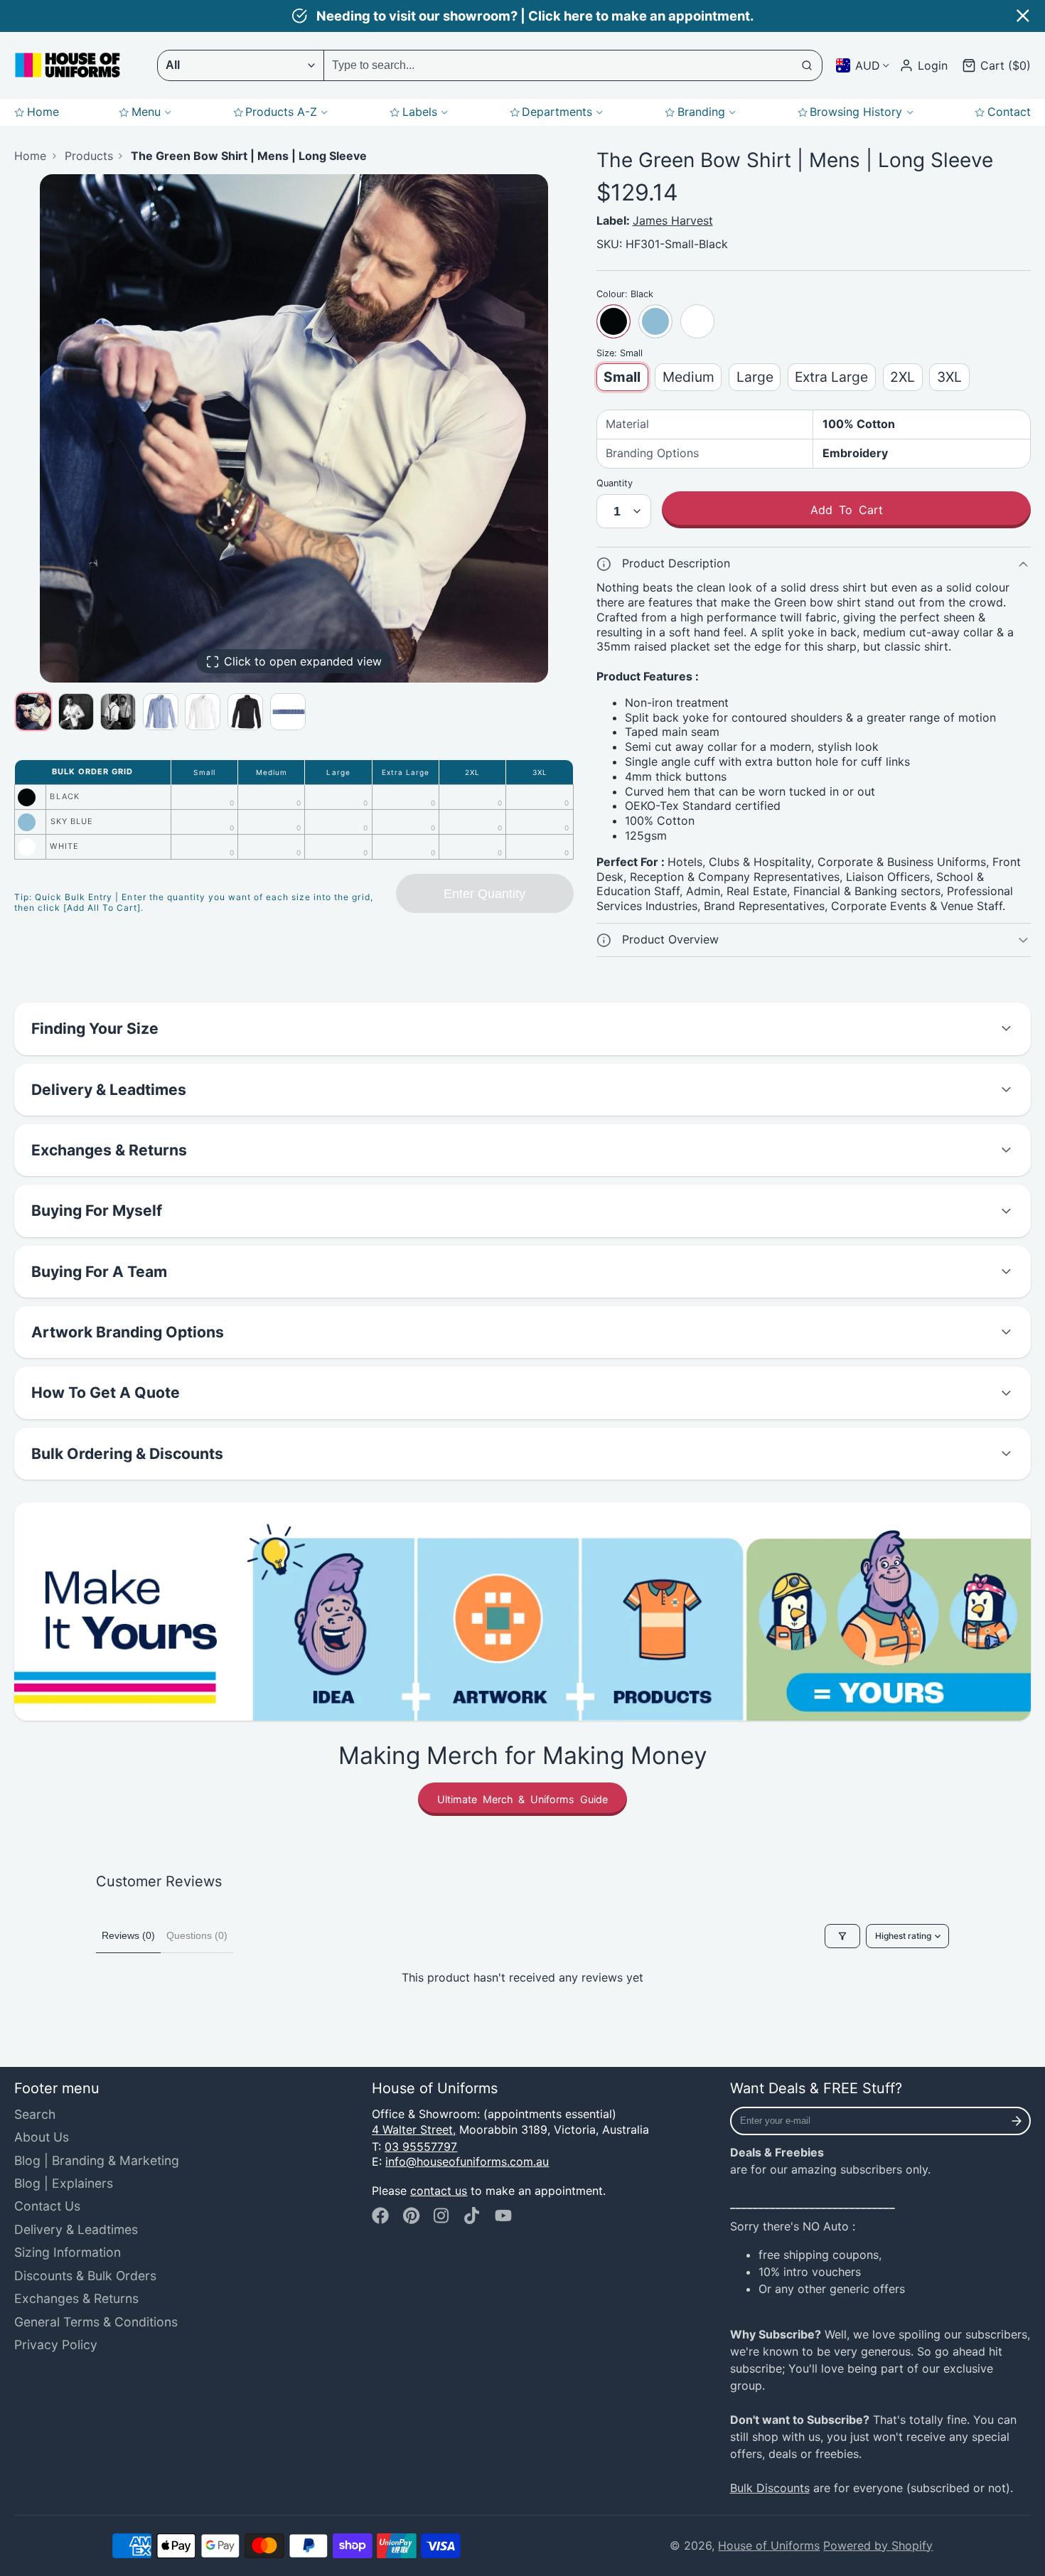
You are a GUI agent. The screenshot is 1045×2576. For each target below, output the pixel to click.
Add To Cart (847, 510)
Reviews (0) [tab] (128, 1935)
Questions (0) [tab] (197, 1935)
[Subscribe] (1017, 2121)
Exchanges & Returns (76, 2298)
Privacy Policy (56, 2345)
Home (43, 112)
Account (923, 65)
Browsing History (856, 112)
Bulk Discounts (770, 2488)
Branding (701, 112)
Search (35, 2114)
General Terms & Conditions (96, 2322)
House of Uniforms (769, 2545)
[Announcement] (522, 16)
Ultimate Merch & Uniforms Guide (522, 1799)
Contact (1009, 112)
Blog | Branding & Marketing (97, 2160)
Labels (420, 112)
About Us (42, 2137)
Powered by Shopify (878, 2545)
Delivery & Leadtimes (76, 2229)
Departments (557, 112)
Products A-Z (281, 112)
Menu (146, 112)
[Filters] (842, 1936)
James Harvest (673, 220)
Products (89, 156)
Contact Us (47, 2206)
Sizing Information (68, 2252)
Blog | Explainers (64, 2183)
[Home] (68, 65)
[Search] (808, 65)
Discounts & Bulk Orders (85, 2276)
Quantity (615, 483)
